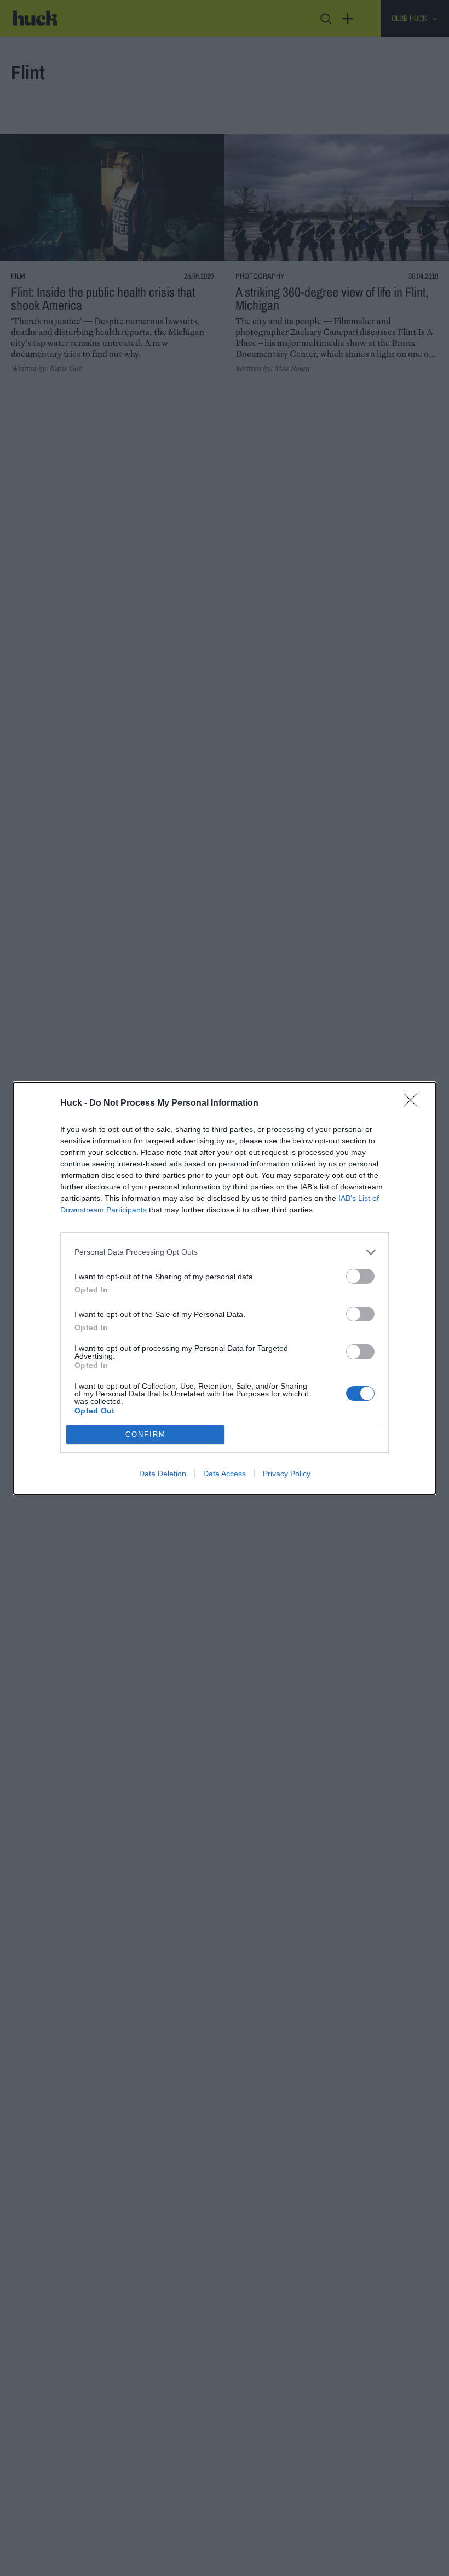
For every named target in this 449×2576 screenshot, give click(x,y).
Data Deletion (163, 1474)
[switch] (360, 1276)
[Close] (414, 1104)
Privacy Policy (287, 1474)
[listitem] (225, 1252)
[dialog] (225, 1288)
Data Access (225, 1474)
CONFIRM (146, 1434)
